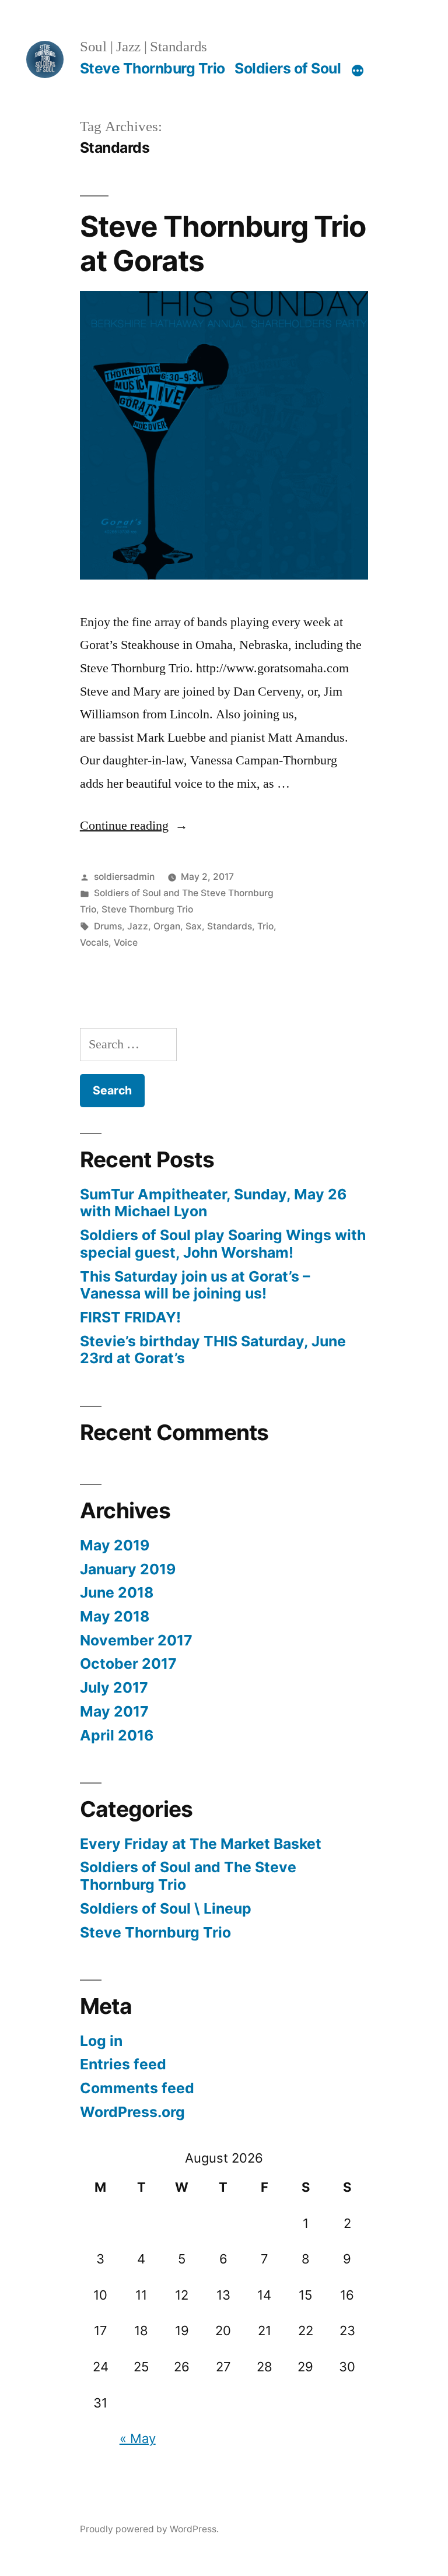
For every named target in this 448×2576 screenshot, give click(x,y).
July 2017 (114, 1687)
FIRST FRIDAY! (130, 1317)
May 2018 (115, 1616)
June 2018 (117, 1592)
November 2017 (136, 1640)
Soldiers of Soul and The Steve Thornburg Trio (188, 1876)
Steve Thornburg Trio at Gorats (223, 243)
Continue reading (134, 826)
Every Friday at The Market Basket (201, 1844)
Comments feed (137, 2088)
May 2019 (115, 1545)
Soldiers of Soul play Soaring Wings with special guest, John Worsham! (223, 1244)
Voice (126, 943)
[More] (358, 71)
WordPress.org (132, 2112)
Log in (101, 2041)
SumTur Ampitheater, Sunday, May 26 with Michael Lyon (213, 1203)
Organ (167, 926)
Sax (194, 926)
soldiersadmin (124, 877)
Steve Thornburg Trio (153, 68)
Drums (108, 926)
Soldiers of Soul (288, 68)
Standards (230, 926)
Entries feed (123, 2064)
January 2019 (128, 1569)
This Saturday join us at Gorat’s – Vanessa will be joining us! (195, 1285)
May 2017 (114, 1711)
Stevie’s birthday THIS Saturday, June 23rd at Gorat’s (213, 1350)
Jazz (138, 926)
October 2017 (128, 1663)
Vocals (94, 943)
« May (138, 2438)
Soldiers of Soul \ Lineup (166, 1908)
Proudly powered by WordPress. (149, 2529)
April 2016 (117, 1735)
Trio (265, 926)
